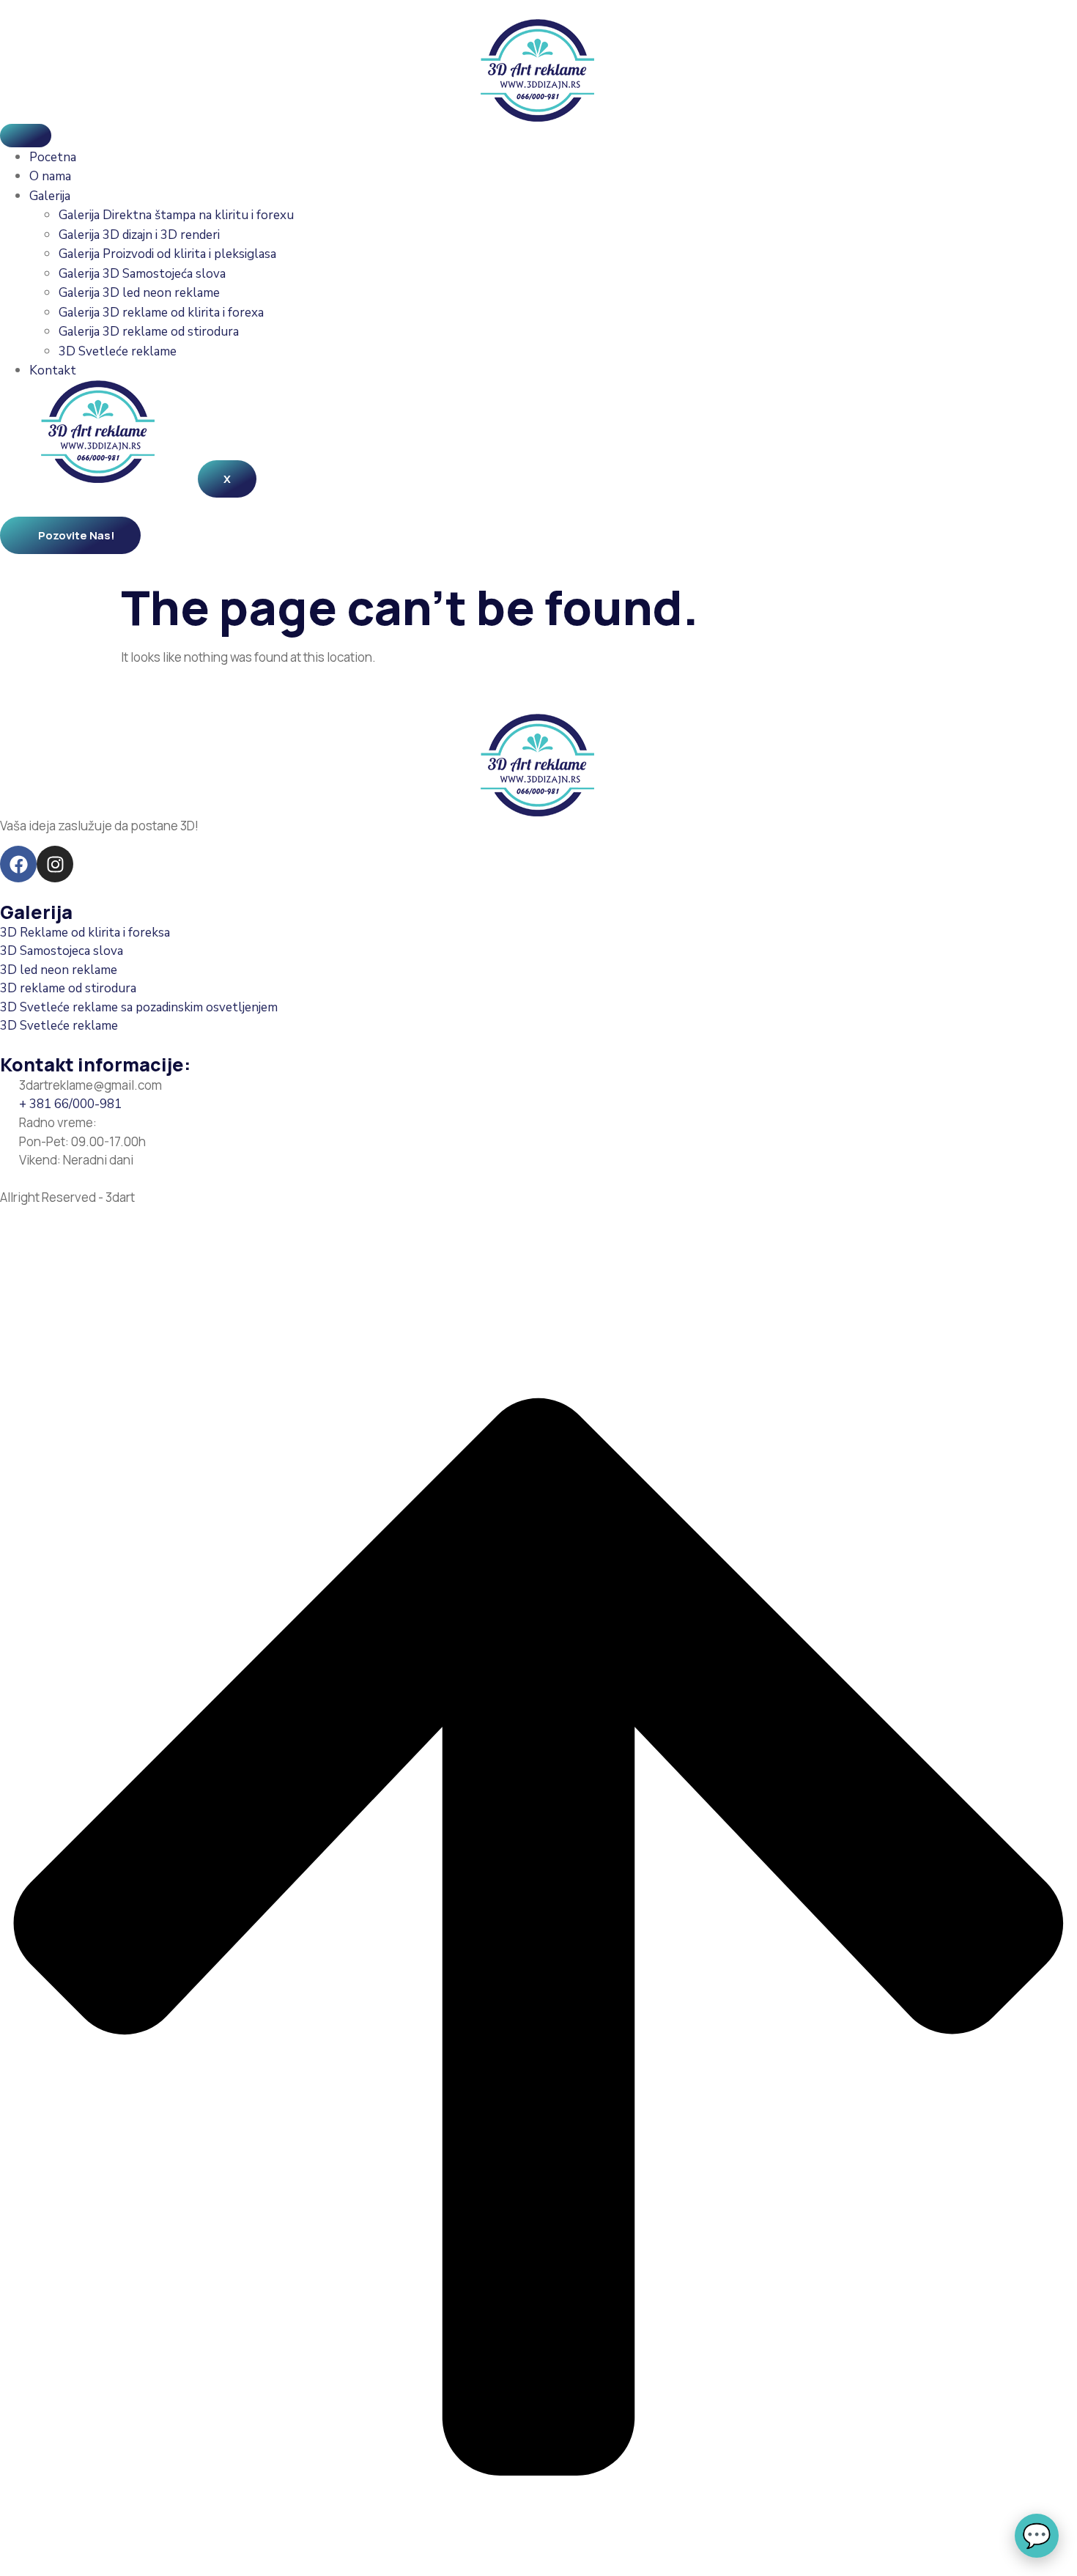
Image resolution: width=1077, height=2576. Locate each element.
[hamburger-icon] (26, 136)
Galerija (50, 196)
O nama (50, 176)
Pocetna (53, 157)
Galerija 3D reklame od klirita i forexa (161, 313)
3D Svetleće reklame (118, 351)
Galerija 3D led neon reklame (139, 293)
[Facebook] (18, 864)
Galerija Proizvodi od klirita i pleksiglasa (167, 254)
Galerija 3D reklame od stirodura (149, 332)
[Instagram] (55, 864)
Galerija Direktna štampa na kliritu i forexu (176, 215)
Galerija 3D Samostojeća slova (142, 274)
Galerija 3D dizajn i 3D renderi (139, 235)
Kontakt (53, 370)
